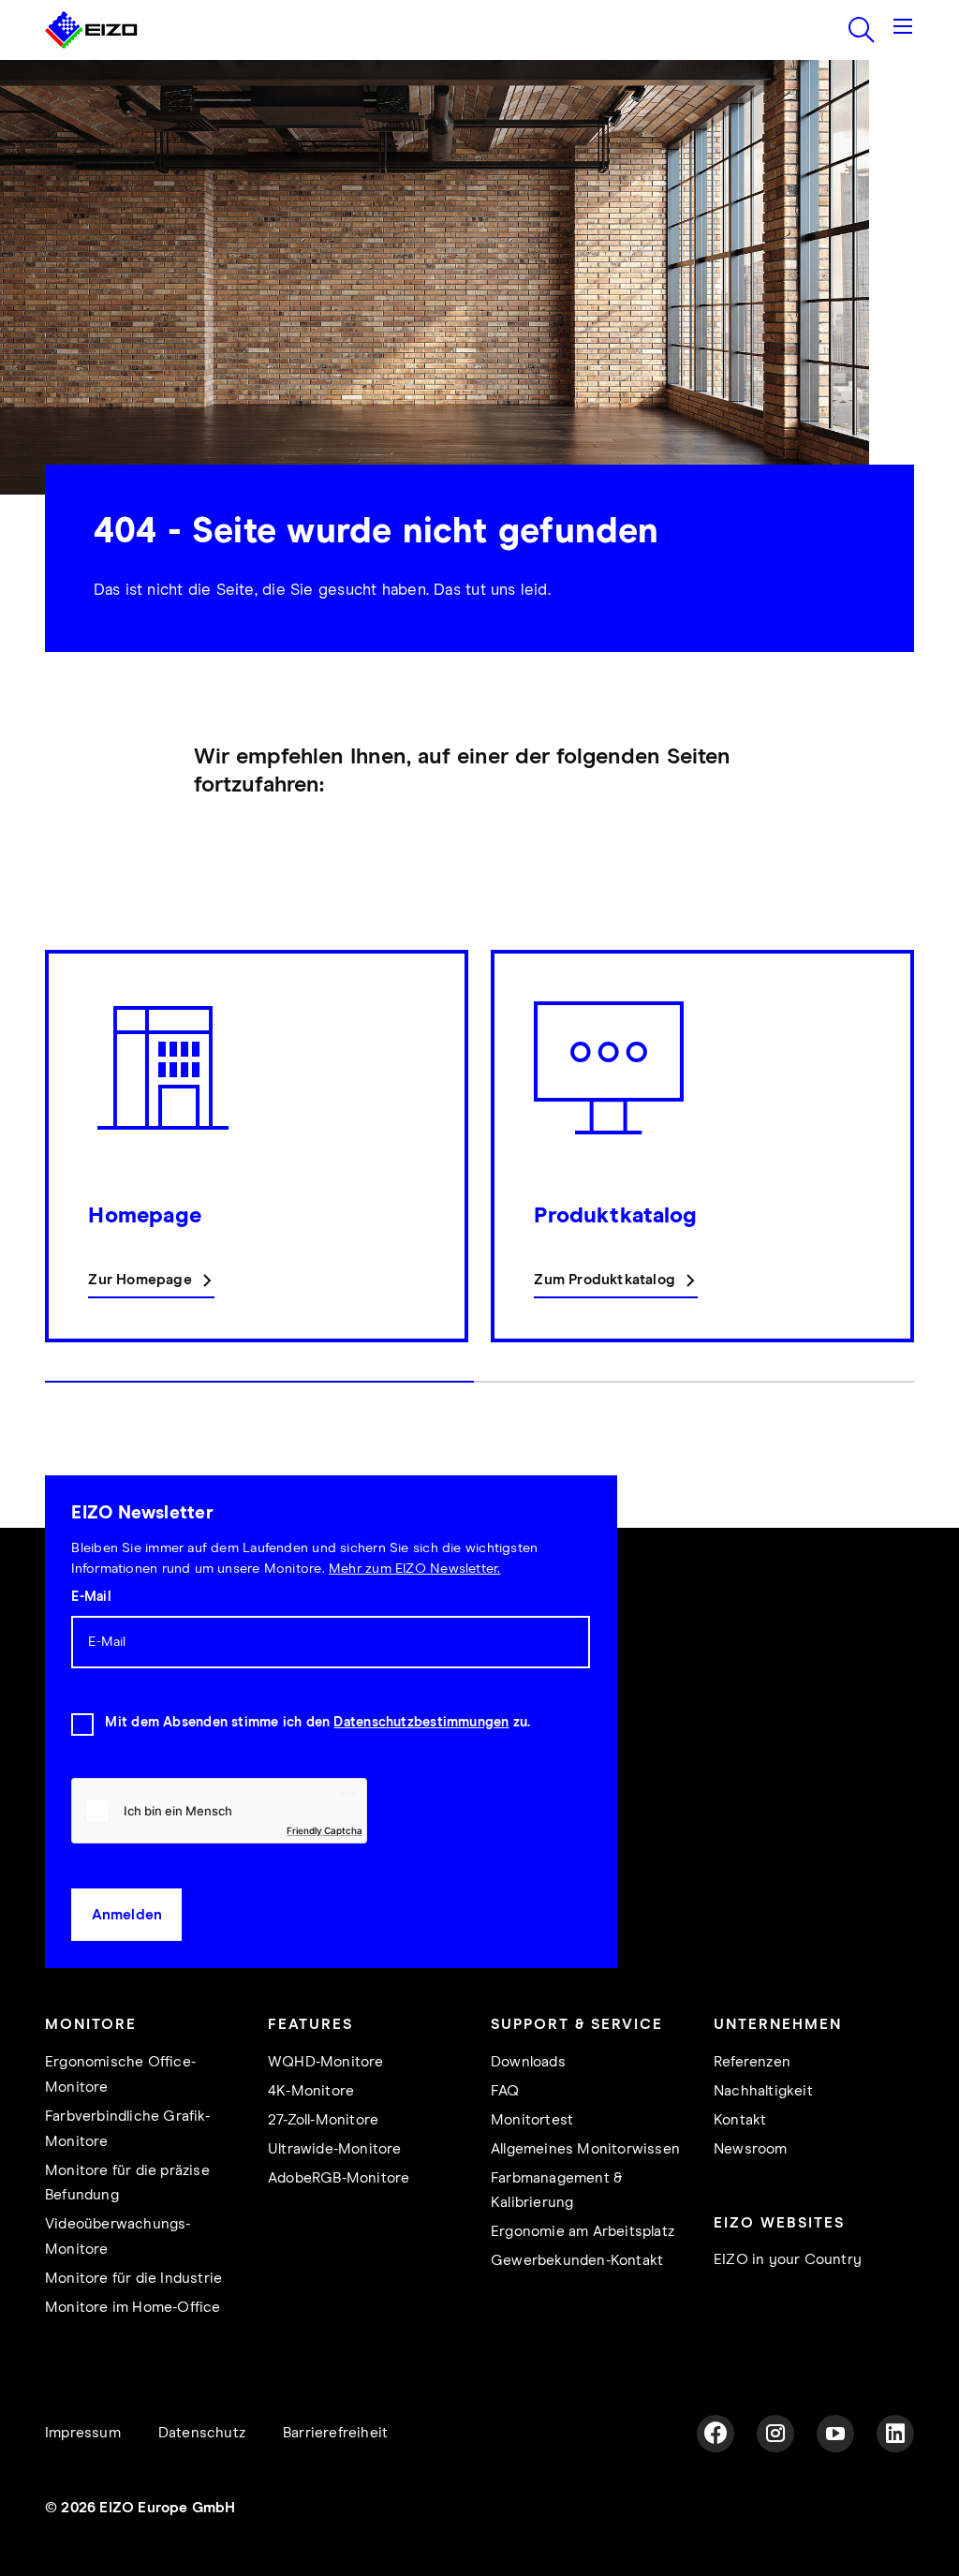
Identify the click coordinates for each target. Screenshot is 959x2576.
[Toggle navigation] (903, 30)
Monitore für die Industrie (133, 2279)
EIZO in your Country (788, 2260)
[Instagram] (775, 2434)
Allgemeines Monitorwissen (585, 2149)
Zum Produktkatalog (605, 1280)
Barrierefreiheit (335, 2433)
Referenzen (752, 2062)
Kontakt (740, 2120)
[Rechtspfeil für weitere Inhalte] (908, 1176)
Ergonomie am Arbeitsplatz (583, 2232)
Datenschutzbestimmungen (421, 1723)
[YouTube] (835, 2434)
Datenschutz (202, 2433)
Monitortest (532, 2120)
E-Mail (90, 1597)
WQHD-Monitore (326, 2062)
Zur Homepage (140, 1280)
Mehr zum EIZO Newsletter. (415, 1569)
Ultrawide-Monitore (335, 2149)
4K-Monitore (311, 2091)
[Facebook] (716, 2434)
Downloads (528, 2062)
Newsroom (751, 2149)
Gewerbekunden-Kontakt (577, 2261)
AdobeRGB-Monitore (339, 2178)
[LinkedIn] (895, 2434)
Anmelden (127, 1915)
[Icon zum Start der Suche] (862, 30)
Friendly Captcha (324, 1830)
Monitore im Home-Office (133, 2308)
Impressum (83, 2433)
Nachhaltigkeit (763, 2091)
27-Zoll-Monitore (323, 2120)
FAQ (505, 2091)
